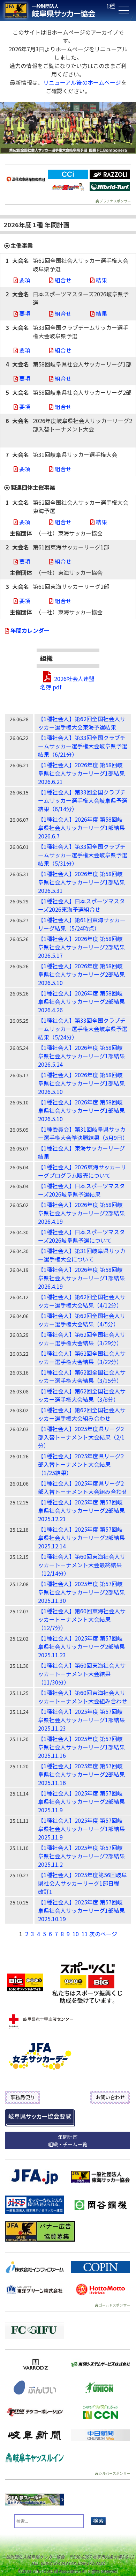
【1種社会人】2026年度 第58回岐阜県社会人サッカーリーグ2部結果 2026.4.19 (81, 1213)
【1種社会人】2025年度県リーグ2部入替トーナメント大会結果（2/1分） (81, 1437)
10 (76, 1934)
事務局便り (23, 2097)
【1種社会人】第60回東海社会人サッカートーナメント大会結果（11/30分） (82, 1674)
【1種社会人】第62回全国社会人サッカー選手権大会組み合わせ (82, 1414)
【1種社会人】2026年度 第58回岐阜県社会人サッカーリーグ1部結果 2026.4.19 (81, 1278)
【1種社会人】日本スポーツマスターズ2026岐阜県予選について (81, 1236)
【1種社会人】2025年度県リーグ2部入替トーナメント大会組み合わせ (83, 1487)
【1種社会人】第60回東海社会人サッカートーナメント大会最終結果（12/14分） (82, 1565)
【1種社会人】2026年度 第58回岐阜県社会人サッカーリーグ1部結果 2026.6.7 (81, 828)
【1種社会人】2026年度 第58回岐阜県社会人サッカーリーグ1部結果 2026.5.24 (81, 1056)
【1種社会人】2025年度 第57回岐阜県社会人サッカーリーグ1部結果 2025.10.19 (81, 1910)
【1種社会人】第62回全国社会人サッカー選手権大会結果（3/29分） (82, 1339)
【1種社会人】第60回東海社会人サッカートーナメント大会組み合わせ (83, 1697)
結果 (101, 280)
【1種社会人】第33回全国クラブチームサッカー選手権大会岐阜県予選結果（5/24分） (83, 1029)
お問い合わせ (110, 2097)
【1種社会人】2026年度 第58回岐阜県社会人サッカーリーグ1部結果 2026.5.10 (81, 1083)
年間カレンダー (30, 630)
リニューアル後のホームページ (82, 82)
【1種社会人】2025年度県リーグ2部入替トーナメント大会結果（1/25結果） (81, 1464)
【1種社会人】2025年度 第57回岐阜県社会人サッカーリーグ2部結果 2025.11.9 (81, 1801)
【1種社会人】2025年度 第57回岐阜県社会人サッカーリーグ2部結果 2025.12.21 (81, 1510)
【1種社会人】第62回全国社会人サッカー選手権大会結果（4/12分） (82, 1301)
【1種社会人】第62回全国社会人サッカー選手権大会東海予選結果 (82, 723)
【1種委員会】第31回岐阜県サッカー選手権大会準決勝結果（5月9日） (83, 1133)
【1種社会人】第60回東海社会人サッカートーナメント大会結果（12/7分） (82, 1619)
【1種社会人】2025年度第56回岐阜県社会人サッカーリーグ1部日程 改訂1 (82, 1883)
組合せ (63, 280)
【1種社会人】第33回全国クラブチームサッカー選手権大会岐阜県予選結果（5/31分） (83, 855)
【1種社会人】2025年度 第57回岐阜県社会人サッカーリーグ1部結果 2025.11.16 (81, 1747)
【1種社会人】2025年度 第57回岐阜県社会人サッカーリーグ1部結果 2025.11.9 (81, 1829)
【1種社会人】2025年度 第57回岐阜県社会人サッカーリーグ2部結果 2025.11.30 (81, 1592)
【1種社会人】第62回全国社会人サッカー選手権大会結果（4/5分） (82, 1320)
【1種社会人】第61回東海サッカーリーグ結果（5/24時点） (82, 924)
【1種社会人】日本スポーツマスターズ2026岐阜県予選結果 (81, 1190)
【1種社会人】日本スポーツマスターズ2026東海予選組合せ (81, 905)
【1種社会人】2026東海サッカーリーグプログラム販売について (82, 1171)
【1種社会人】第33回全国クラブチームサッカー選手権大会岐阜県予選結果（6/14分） (83, 800)
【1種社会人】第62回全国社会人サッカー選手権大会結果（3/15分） (82, 1376)
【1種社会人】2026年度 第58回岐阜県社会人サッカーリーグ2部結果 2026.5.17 (81, 947)
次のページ (103, 1934)
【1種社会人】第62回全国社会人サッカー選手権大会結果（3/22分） (82, 1357)
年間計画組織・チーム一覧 (68, 2141)
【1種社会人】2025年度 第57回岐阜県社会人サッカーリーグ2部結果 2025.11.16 (81, 1774)
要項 (25, 280)
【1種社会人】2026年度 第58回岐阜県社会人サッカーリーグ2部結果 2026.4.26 (81, 1001)
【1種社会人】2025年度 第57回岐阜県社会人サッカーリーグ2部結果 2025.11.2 (81, 1856)
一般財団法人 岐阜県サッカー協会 (54, 10)
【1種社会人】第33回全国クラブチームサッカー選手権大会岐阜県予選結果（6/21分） (83, 746)
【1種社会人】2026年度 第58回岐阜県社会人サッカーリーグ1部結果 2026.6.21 (81, 773)
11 (85, 1934)
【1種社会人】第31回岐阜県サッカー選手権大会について (82, 1255)
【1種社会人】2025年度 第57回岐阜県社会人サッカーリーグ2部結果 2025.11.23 (81, 1646)
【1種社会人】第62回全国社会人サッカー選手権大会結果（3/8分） (82, 1395)
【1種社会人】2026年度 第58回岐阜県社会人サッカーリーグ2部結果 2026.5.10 (81, 974)
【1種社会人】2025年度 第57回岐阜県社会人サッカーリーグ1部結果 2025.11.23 (81, 1720)
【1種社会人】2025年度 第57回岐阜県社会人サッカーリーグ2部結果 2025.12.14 (81, 1538)
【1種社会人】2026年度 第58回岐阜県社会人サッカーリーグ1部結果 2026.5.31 (81, 882)
